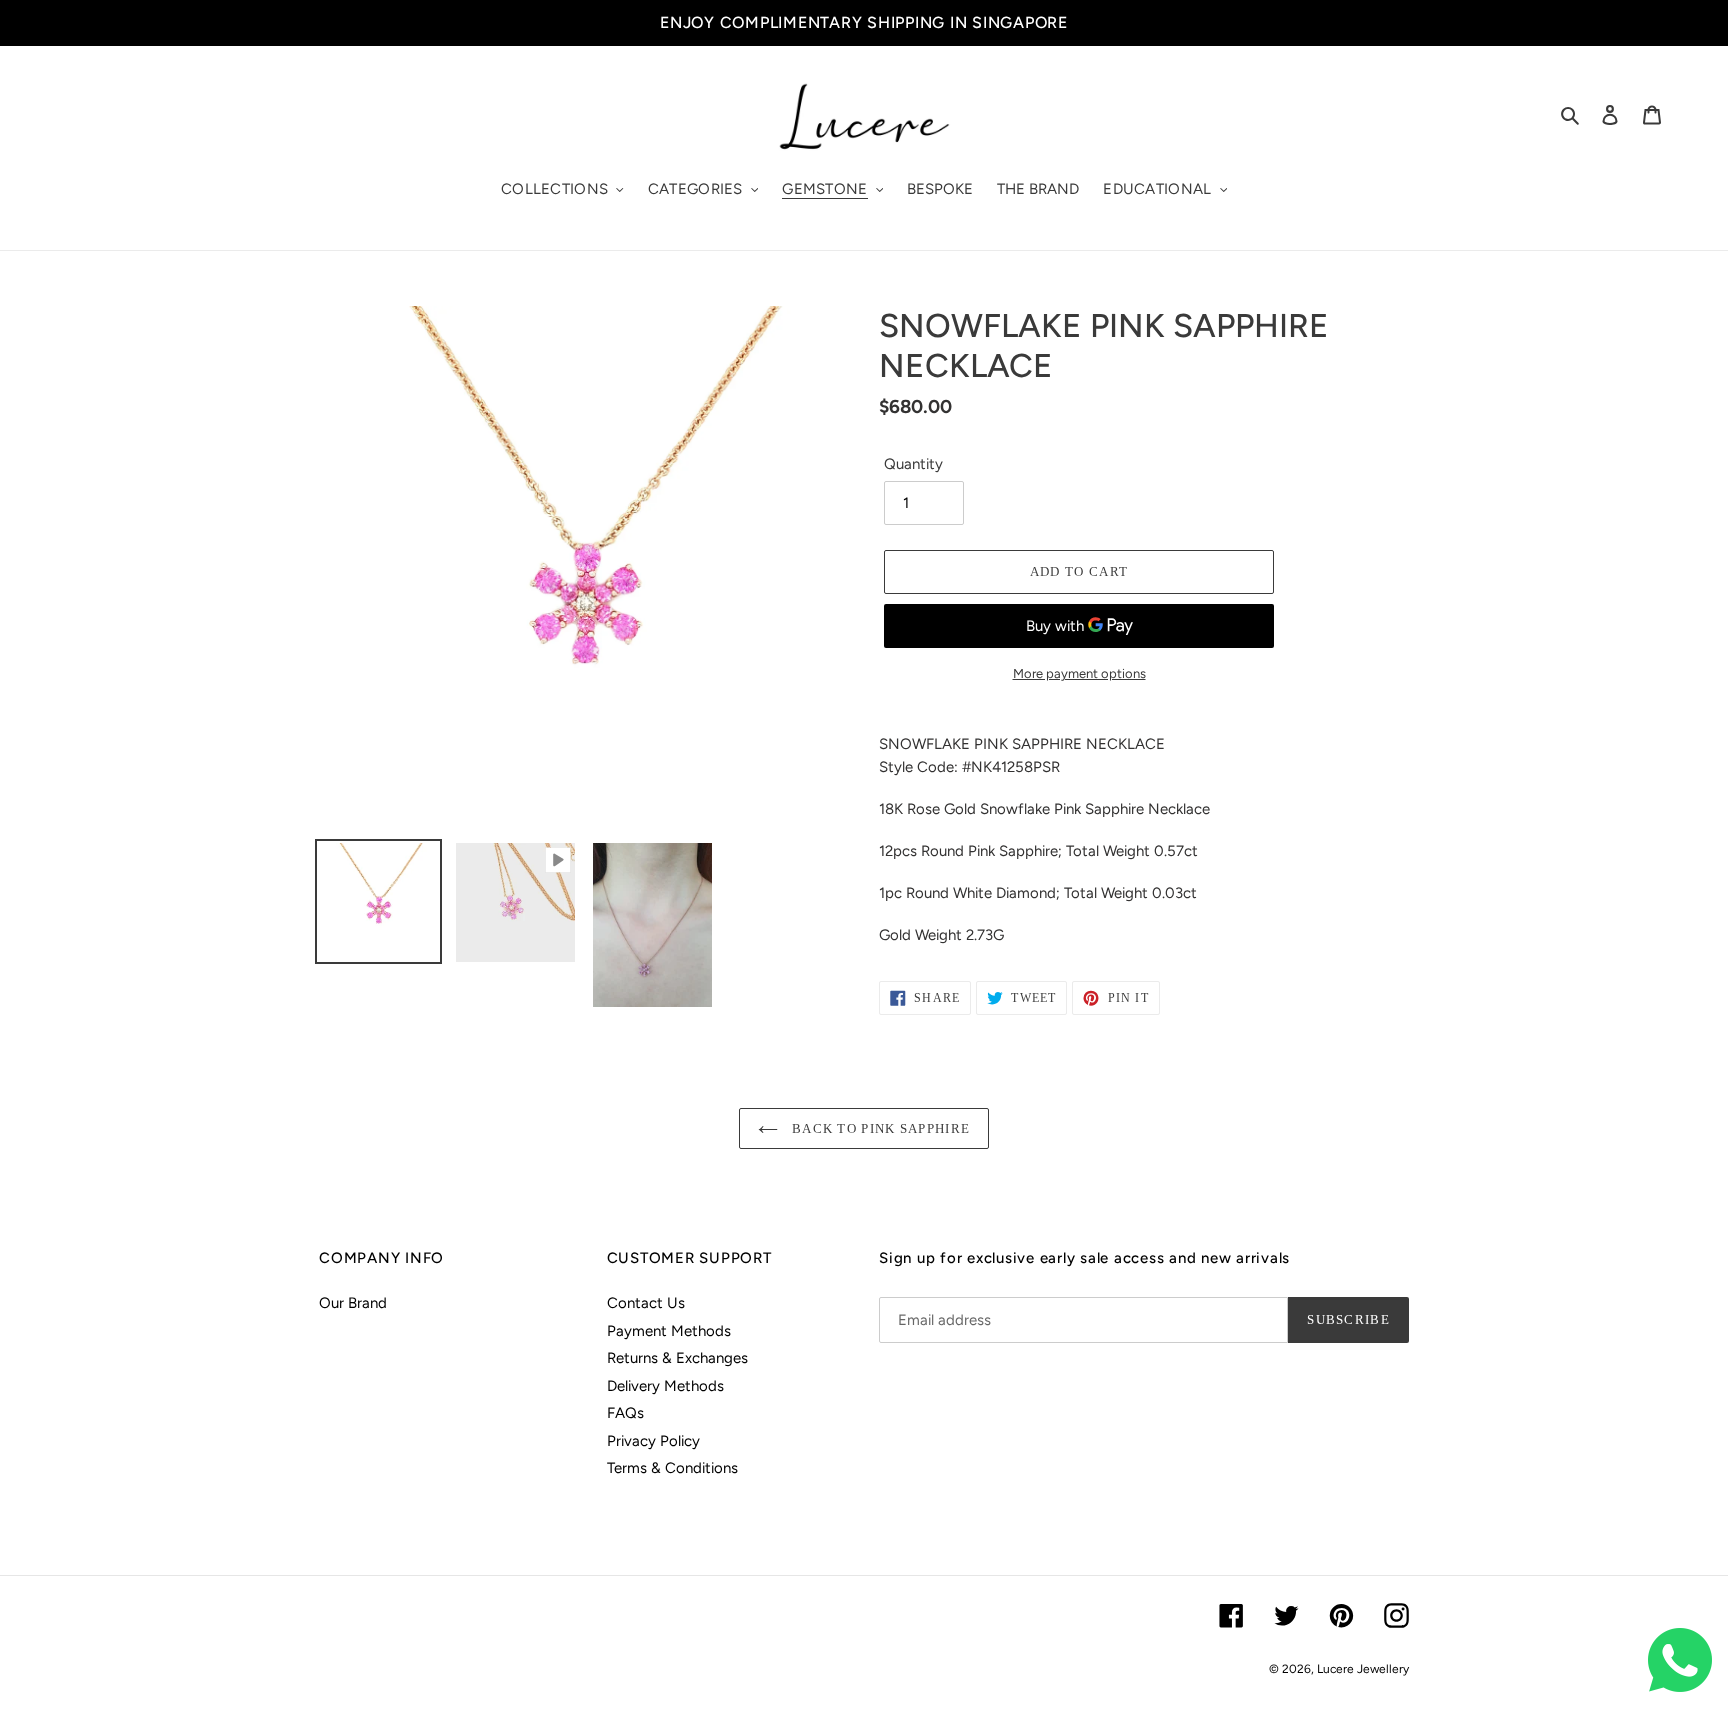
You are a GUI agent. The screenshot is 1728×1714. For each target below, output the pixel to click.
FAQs (625, 1413)
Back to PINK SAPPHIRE (879, 1128)
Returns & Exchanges (677, 1358)
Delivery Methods (665, 1386)
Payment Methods (669, 1331)
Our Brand (353, 1303)
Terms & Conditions (672, 1468)
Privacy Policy (653, 1441)
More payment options (1079, 673)
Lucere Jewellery (1363, 1669)
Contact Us (646, 1303)
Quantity (913, 464)
